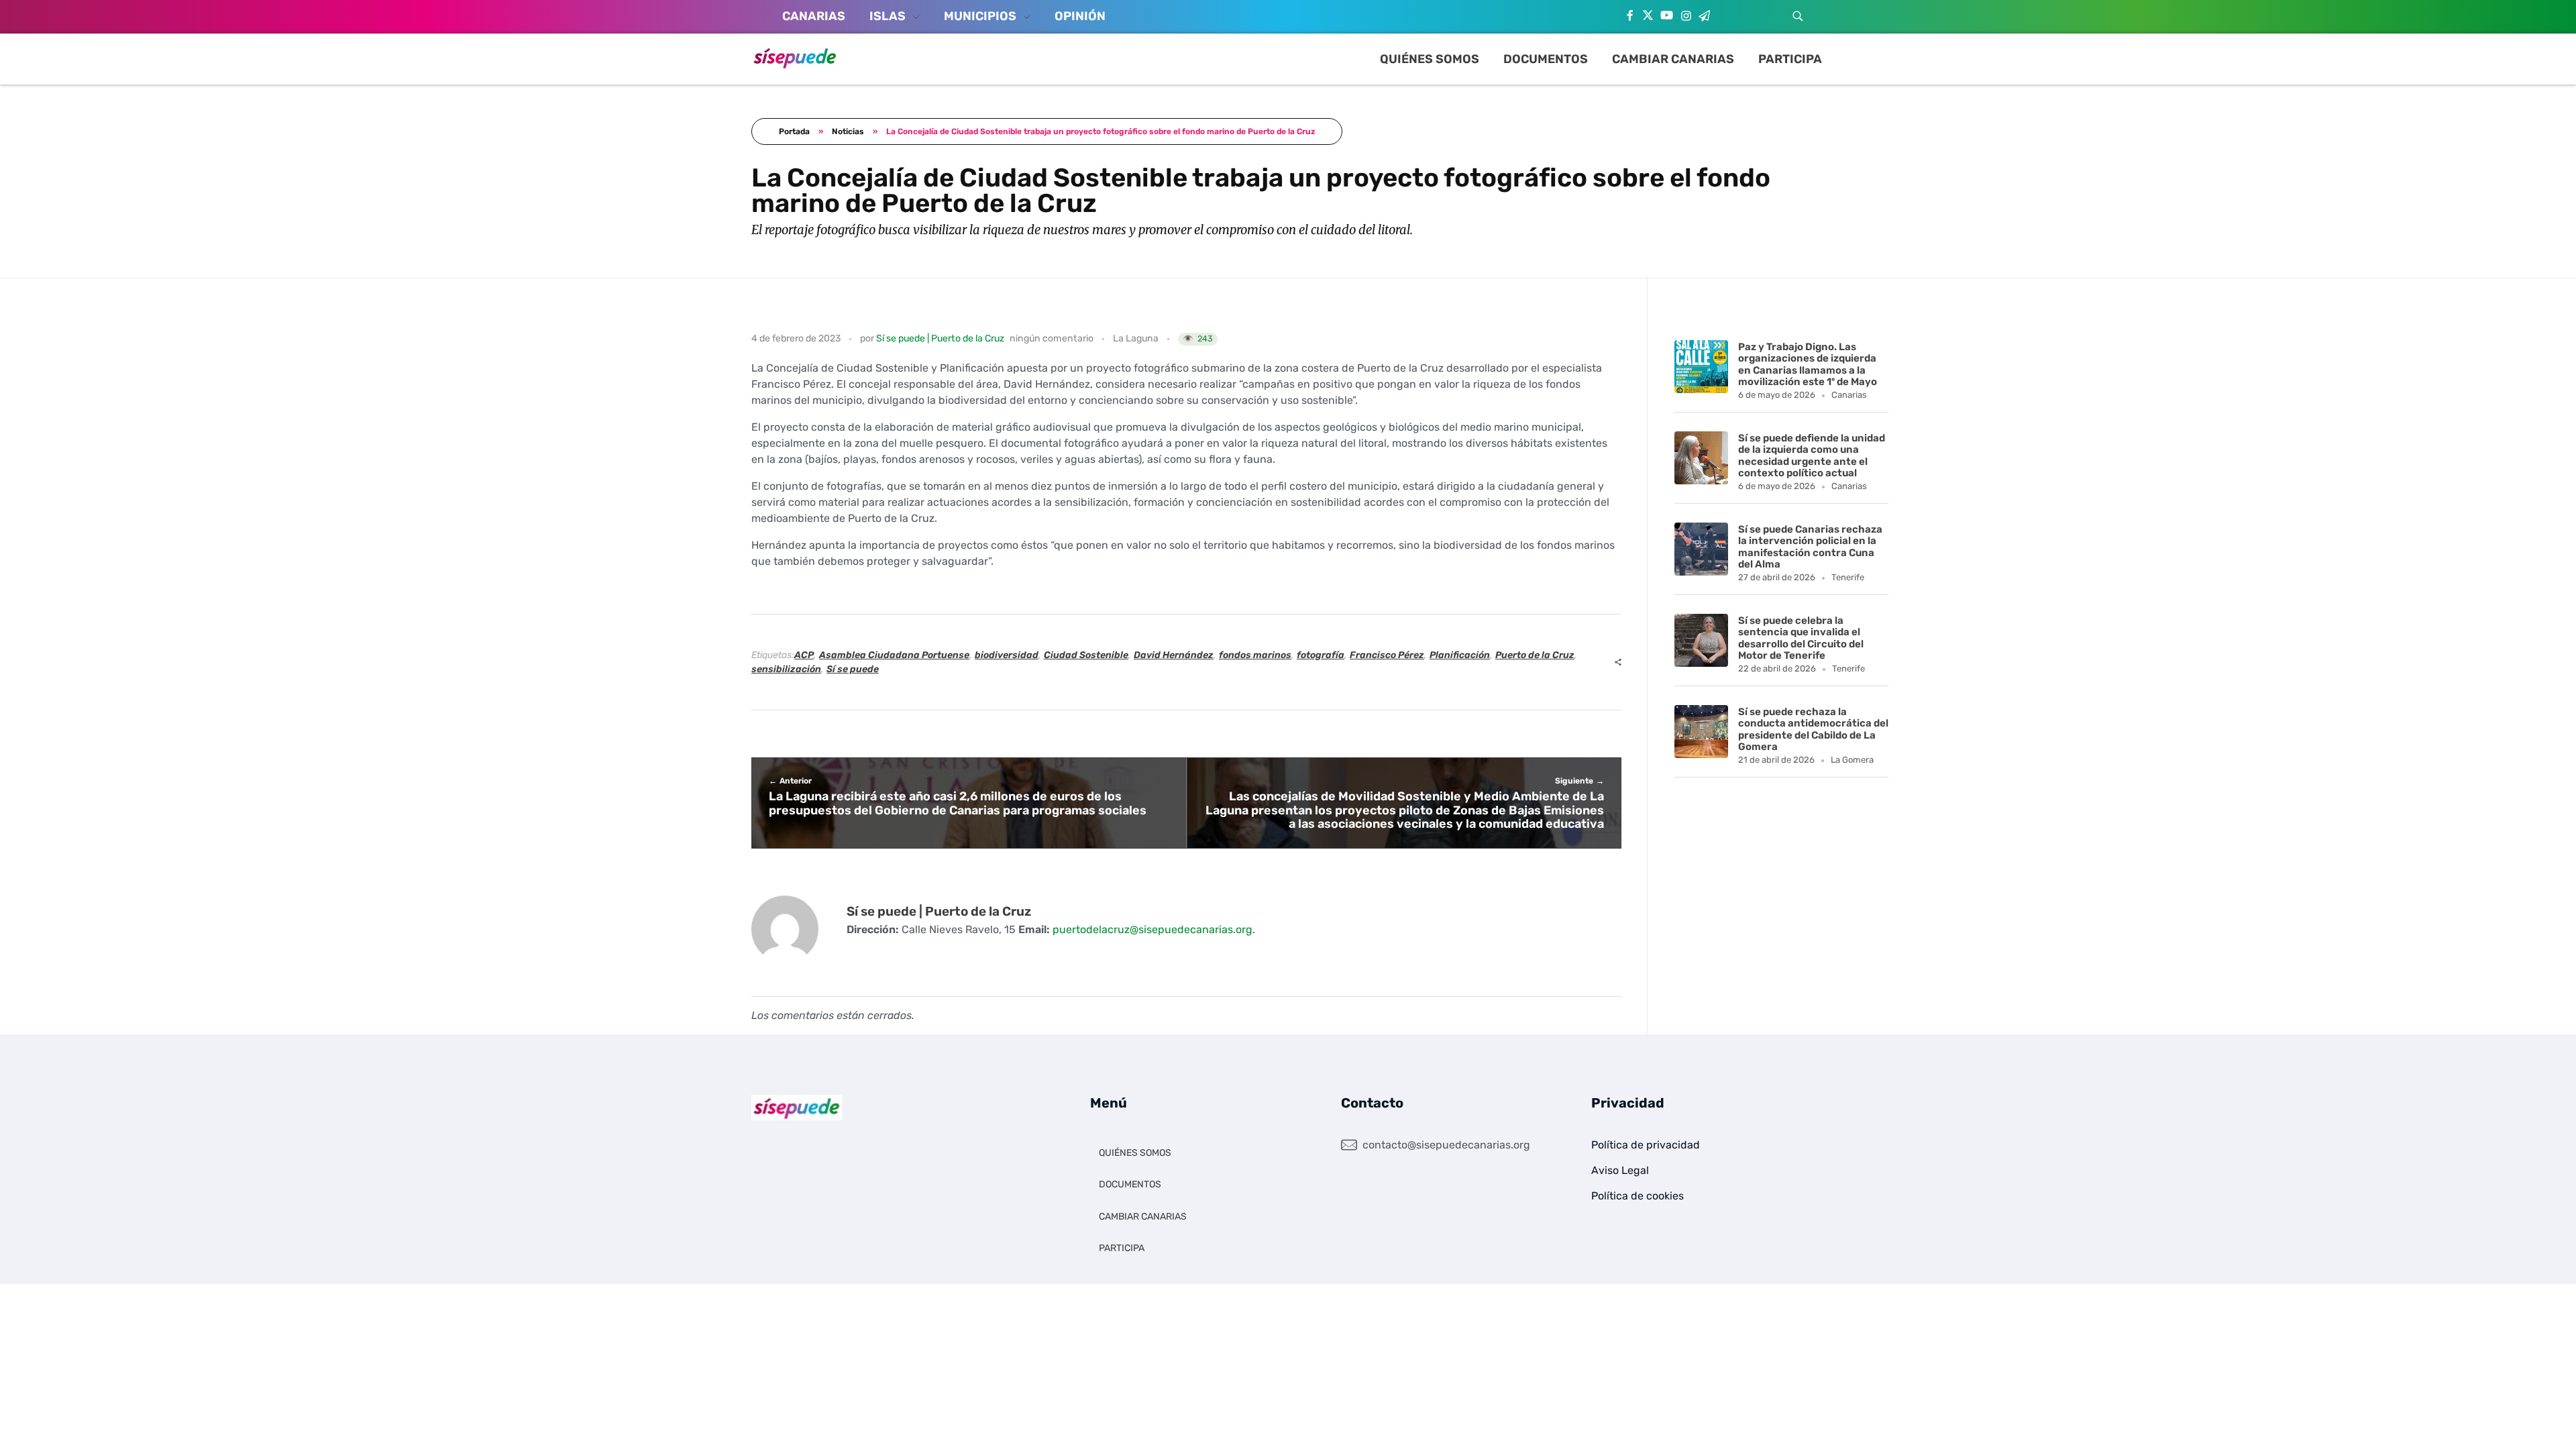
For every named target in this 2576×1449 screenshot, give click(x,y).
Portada (794, 131)
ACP (804, 655)
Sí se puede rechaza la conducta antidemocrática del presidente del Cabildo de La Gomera (1813, 729)
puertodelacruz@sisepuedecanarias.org (1152, 929)
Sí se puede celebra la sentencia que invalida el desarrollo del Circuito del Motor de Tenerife (1801, 638)
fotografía (1321, 655)
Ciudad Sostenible (1086, 655)
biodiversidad (1007, 655)
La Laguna (1136, 338)
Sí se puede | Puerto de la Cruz (940, 338)
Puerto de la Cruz (1535, 655)
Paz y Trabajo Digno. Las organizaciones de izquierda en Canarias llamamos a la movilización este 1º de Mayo (1808, 364)
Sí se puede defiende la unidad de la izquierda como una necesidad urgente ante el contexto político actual (1812, 455)
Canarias (1849, 395)
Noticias (848, 131)
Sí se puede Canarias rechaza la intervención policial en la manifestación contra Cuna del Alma (1810, 547)
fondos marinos (1255, 655)
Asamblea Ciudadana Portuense (894, 655)
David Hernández (1174, 655)
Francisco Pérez (1387, 655)
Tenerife (1848, 577)
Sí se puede (853, 669)
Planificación (1460, 655)
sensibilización (786, 669)
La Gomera (1852, 760)
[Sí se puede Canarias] (795, 57)
